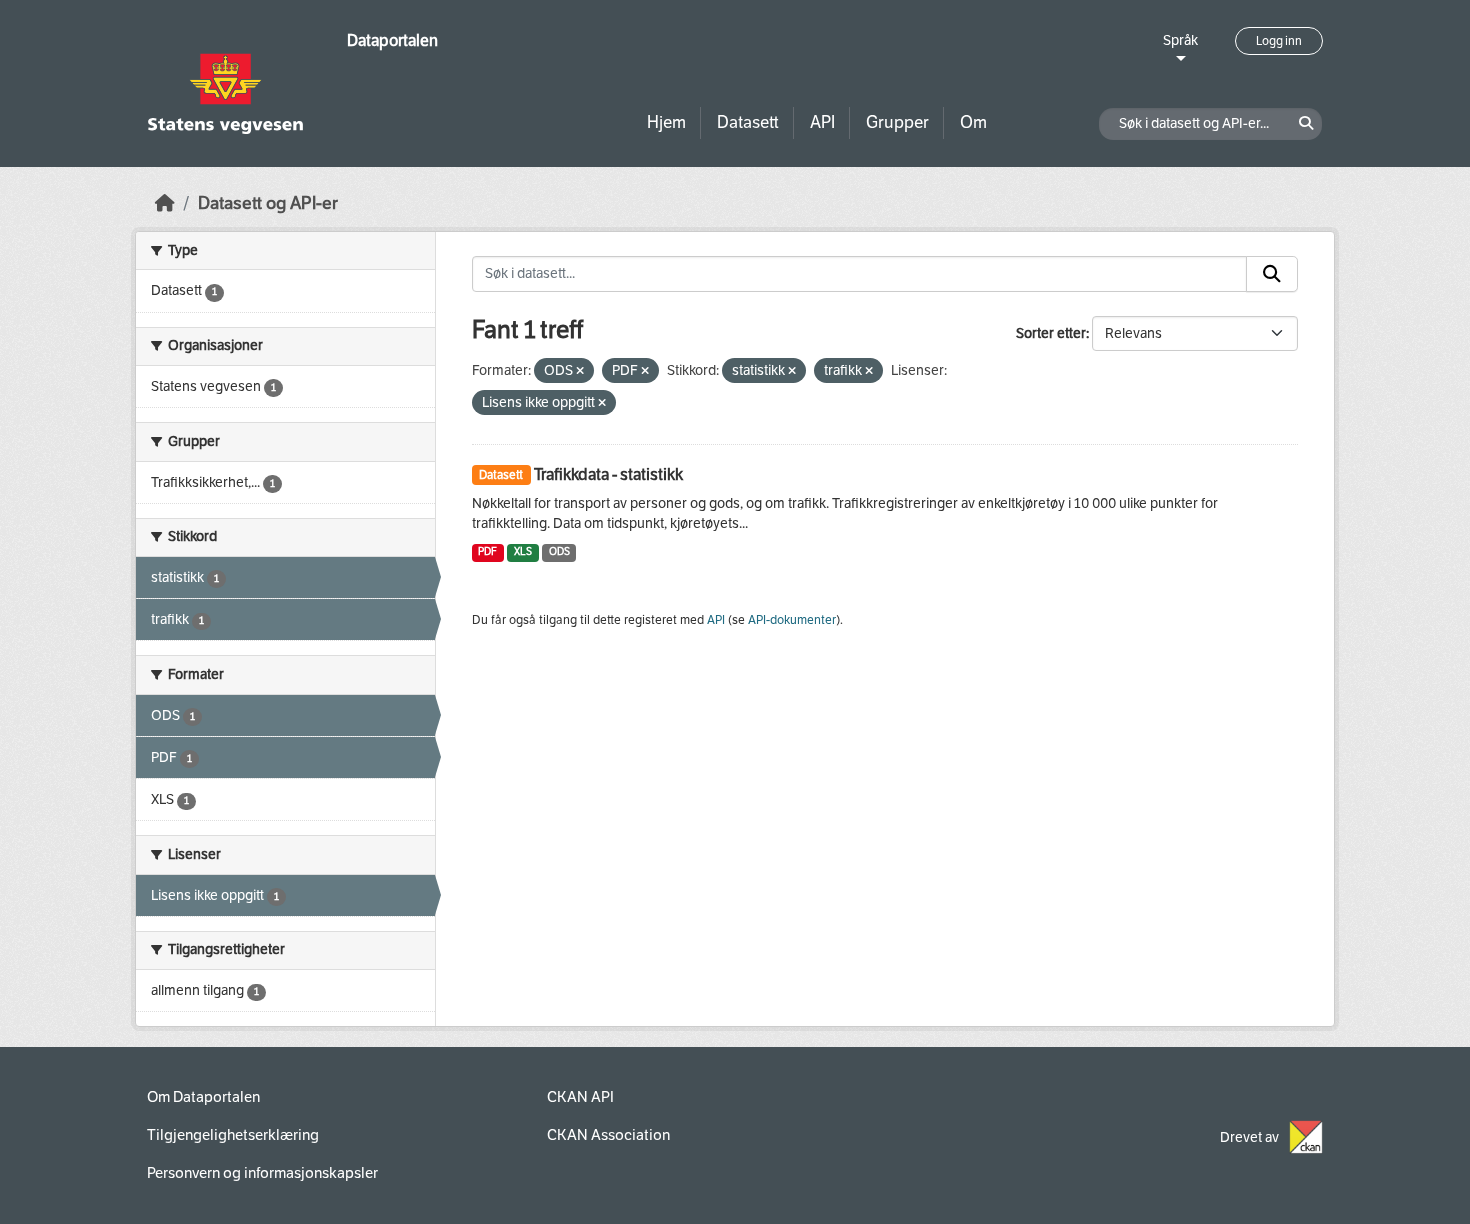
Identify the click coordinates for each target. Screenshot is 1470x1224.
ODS (559, 551)
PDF (487, 551)
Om (973, 122)
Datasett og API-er (268, 203)
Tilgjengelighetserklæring (233, 1135)
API (822, 122)
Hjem (666, 122)
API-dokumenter (792, 620)
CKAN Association (608, 1135)
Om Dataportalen (203, 1097)
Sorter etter (1051, 333)
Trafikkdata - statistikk (608, 474)
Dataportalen (392, 40)
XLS (523, 551)
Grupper (897, 122)
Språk (1180, 40)
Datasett (748, 122)
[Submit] (1272, 274)
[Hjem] (165, 203)
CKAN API (580, 1097)
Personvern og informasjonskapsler (262, 1173)
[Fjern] (580, 371)
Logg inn (1279, 41)
